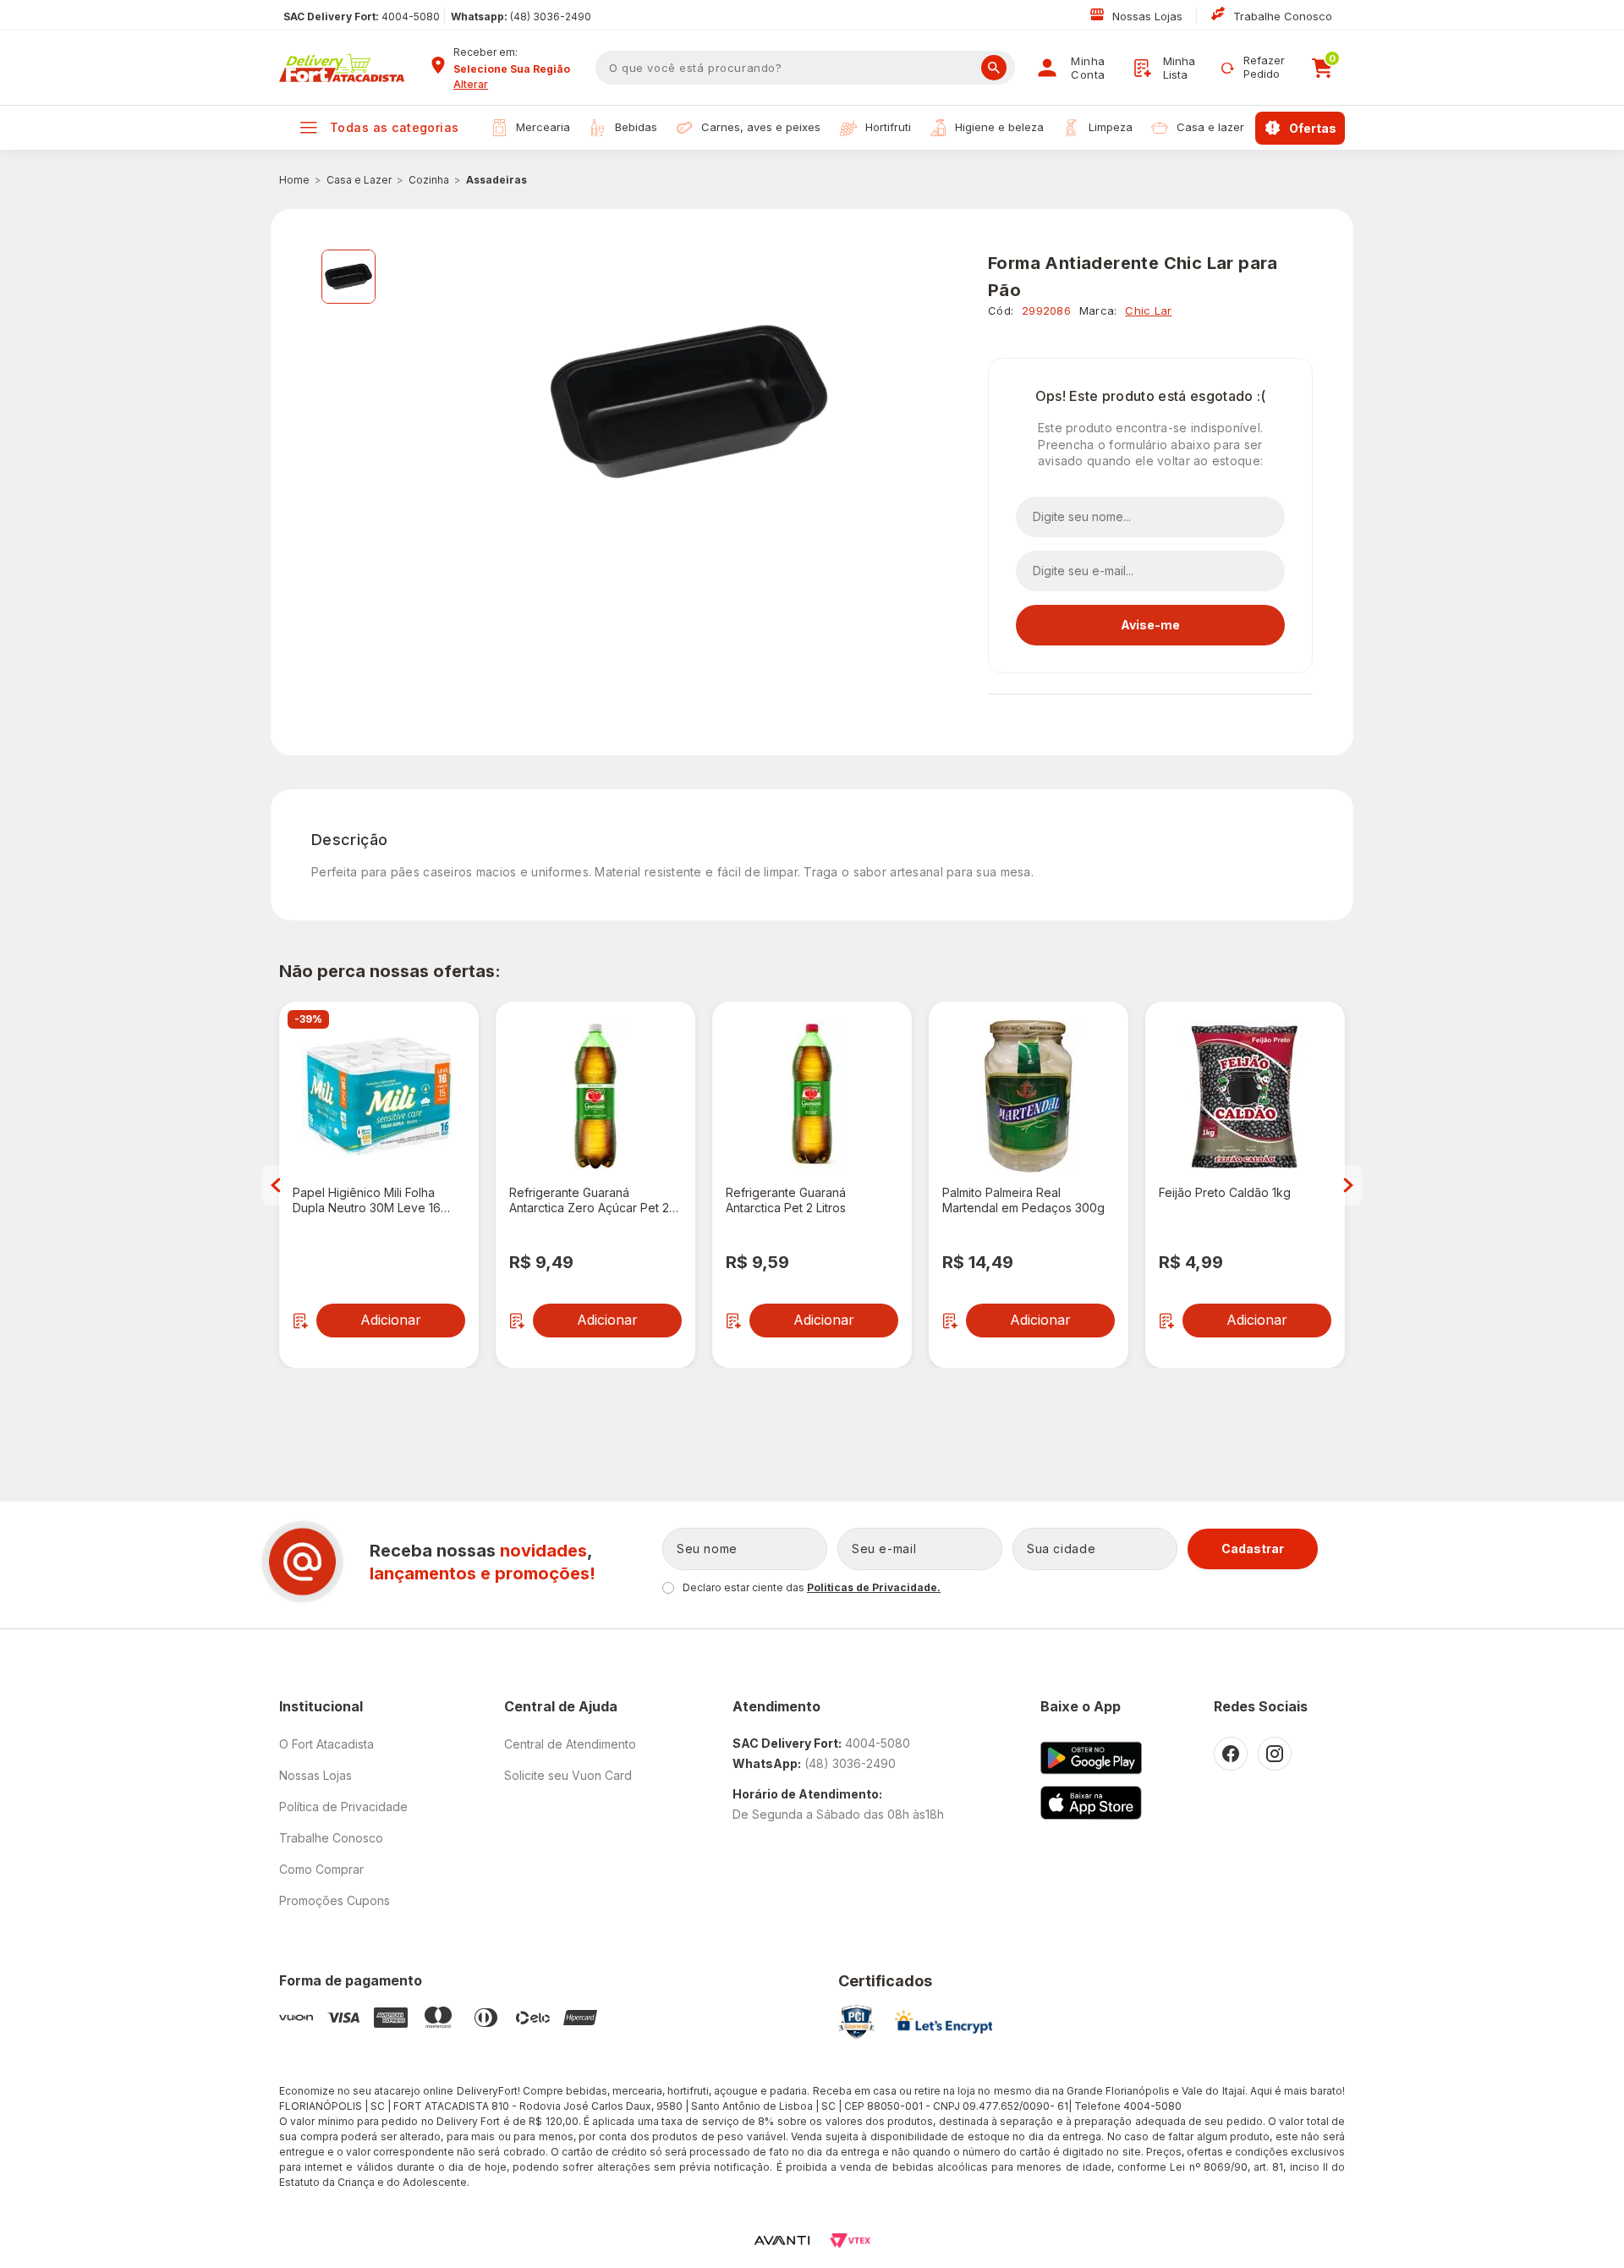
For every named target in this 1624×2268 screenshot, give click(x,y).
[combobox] (518, 69)
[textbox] (805, 68)
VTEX (850, 2241)
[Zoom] (348, 277)
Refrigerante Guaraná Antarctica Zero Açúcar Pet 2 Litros (589, 1200)
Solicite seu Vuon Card (568, 1775)
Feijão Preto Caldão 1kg (1225, 1192)
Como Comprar (321, 1869)
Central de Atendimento (570, 1744)
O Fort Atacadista (326, 1744)
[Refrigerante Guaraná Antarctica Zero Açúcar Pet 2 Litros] (595, 1096)
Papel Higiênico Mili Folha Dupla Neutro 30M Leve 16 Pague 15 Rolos (367, 1200)
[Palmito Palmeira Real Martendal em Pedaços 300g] (1029, 1096)
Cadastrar (1253, 1549)
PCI (856, 2022)
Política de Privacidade (343, 1807)
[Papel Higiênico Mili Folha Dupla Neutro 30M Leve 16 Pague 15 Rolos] (379, 1096)
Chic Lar (1148, 310)
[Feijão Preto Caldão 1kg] (1245, 1096)
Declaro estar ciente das (812, 1587)
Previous (276, 1185)
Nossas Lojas (1149, 16)
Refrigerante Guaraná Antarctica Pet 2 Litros (786, 1200)
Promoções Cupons (335, 1900)
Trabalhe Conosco (1283, 16)
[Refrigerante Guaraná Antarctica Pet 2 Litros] (812, 1096)
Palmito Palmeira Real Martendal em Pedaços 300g (1023, 1200)
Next (1348, 1185)
